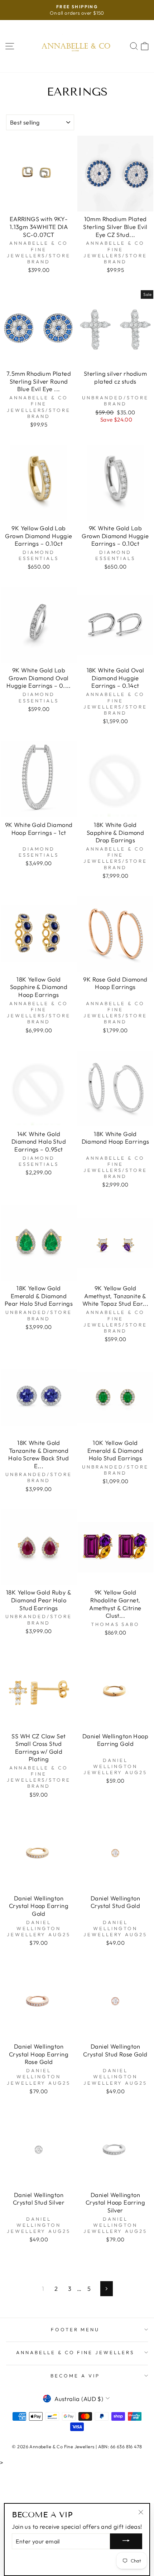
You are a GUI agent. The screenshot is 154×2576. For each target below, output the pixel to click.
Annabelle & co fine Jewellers (75, 2352)
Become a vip (75, 2376)
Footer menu (75, 2329)
